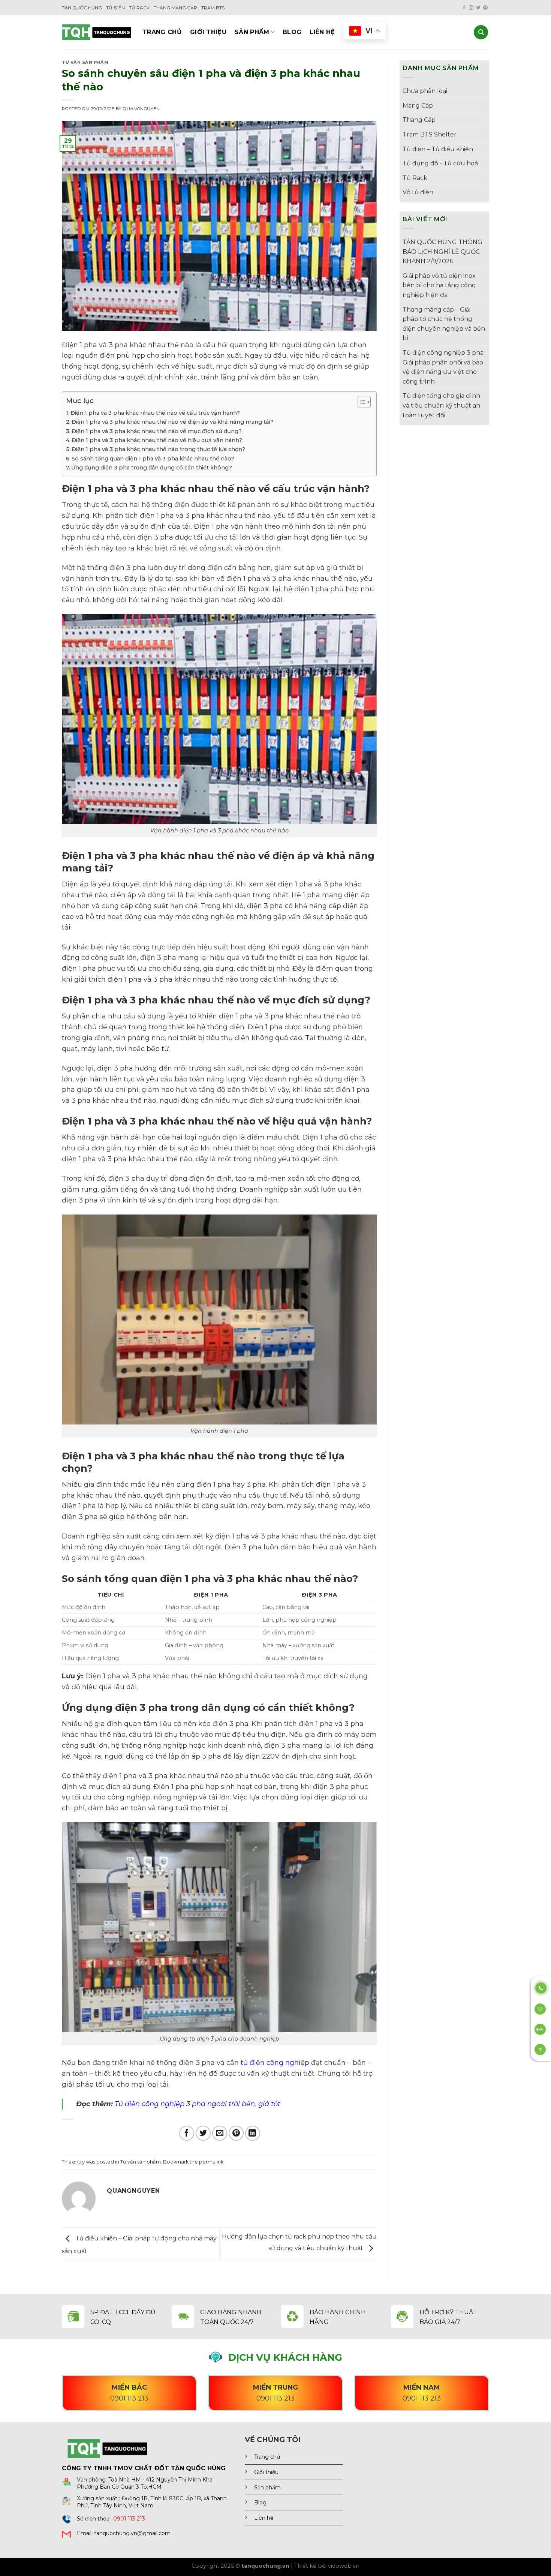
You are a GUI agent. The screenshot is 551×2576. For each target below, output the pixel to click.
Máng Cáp (418, 106)
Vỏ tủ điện (418, 192)
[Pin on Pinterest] (236, 2133)
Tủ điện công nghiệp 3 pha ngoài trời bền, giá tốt (198, 2104)
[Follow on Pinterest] (485, 8)
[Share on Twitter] (203, 2133)
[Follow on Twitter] (478, 8)
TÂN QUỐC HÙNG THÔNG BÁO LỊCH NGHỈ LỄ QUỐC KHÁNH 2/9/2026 (442, 252)
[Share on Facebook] (187, 2133)
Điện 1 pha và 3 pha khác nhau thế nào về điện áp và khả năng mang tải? (173, 422)
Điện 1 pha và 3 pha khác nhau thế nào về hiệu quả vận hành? (157, 440)
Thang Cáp (419, 120)
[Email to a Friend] (220, 2133)
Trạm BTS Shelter (430, 134)
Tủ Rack (415, 178)
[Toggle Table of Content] (360, 402)
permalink (211, 2162)
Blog (292, 32)
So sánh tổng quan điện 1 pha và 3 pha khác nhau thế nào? (153, 459)
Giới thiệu (208, 32)
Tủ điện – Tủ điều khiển (438, 149)
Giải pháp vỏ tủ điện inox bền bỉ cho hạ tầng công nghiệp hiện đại (439, 285)
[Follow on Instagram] (471, 8)
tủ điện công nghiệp (275, 2063)
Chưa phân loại (425, 91)
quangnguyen (141, 109)
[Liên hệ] (541, 1987)
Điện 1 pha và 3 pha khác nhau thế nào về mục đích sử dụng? (157, 431)
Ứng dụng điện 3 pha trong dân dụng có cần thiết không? (152, 468)
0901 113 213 (129, 2519)
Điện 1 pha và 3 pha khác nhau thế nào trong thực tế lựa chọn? (158, 449)
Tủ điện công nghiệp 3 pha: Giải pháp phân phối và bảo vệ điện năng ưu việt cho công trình (444, 367)
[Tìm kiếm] (481, 32)
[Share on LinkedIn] (253, 2133)
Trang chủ (162, 32)
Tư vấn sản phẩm (85, 62)
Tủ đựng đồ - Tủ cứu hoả (440, 163)
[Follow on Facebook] (464, 8)
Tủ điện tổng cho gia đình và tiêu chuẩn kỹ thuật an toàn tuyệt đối (441, 405)
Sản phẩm (252, 32)
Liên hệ (322, 32)
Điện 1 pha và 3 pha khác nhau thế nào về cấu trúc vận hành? (155, 413)
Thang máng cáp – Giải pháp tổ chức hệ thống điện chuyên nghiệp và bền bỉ (444, 324)
